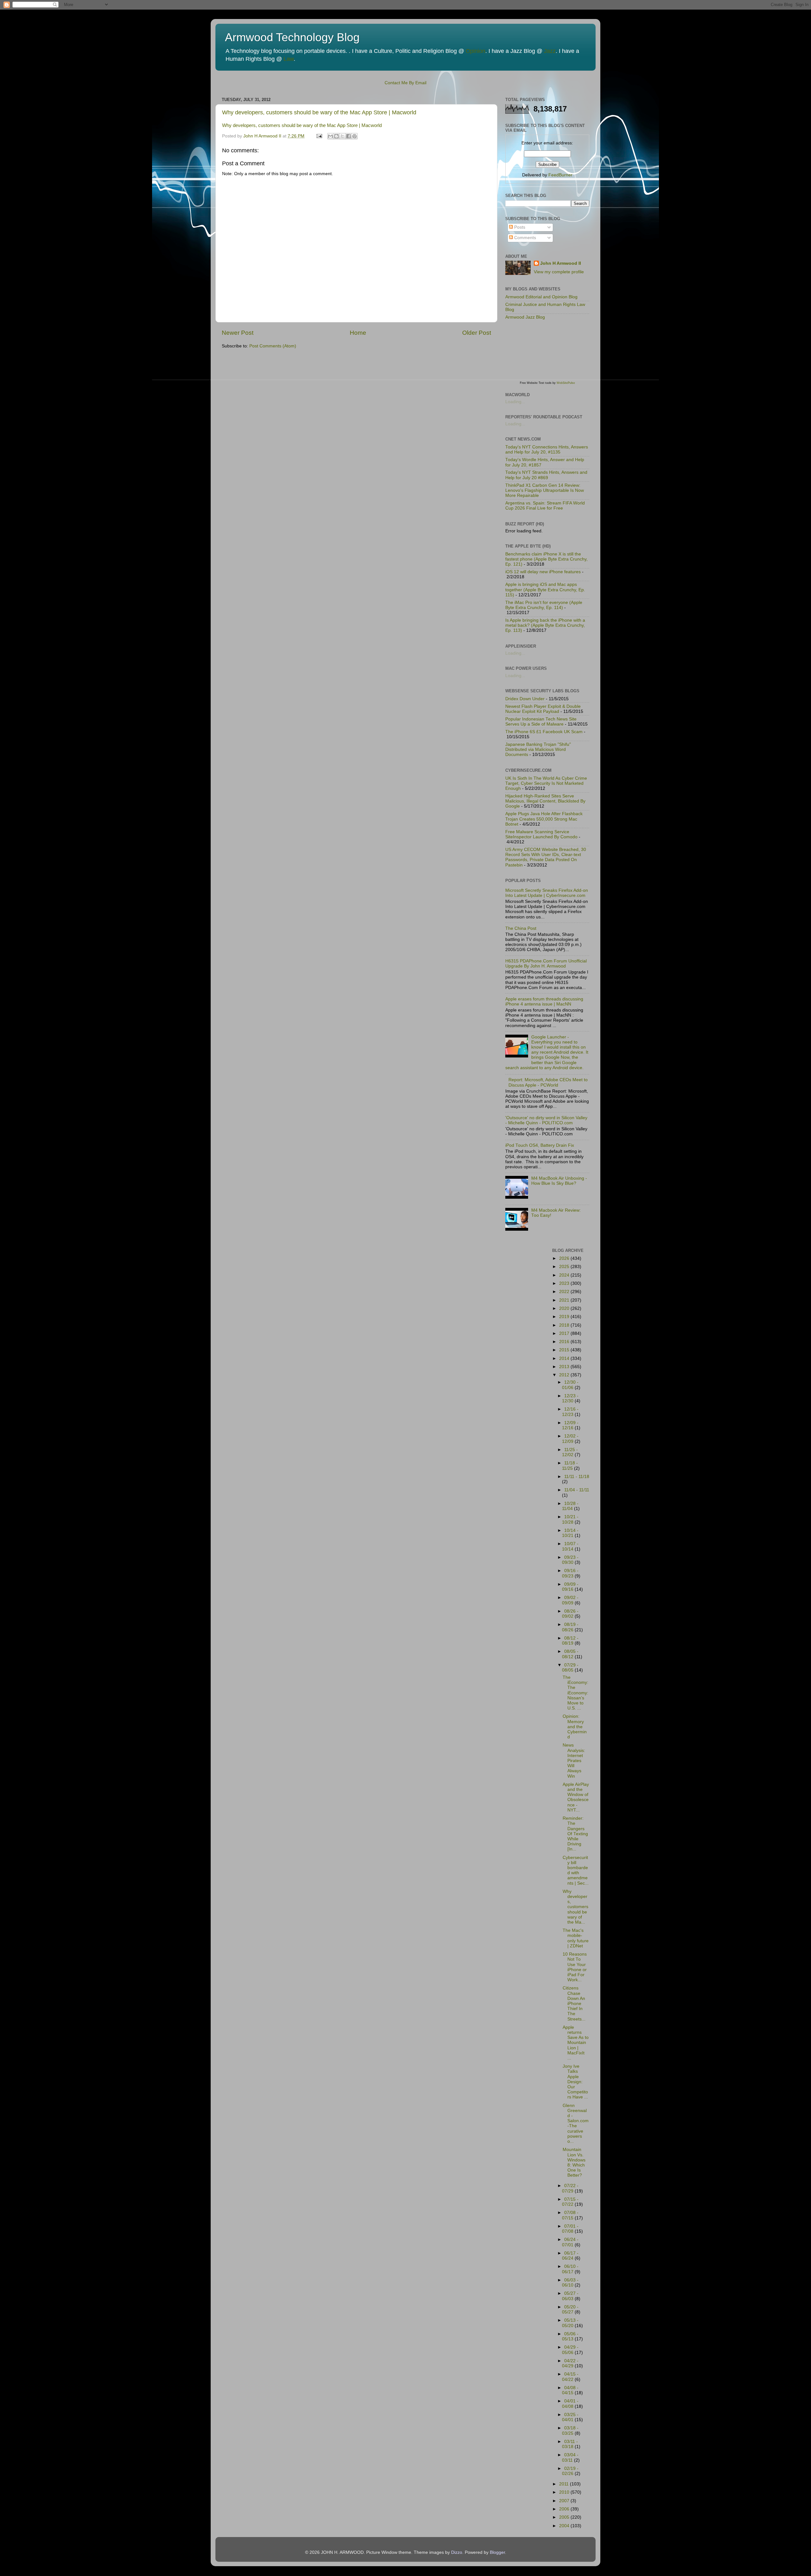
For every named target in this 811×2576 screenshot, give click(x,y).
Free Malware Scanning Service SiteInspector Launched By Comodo (541, 834)
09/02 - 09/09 (570, 1600)
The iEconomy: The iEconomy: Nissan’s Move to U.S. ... (575, 1693)
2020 (565, 1308)
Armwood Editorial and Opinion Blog (541, 297)
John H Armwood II (561, 263)
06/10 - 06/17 (570, 2269)
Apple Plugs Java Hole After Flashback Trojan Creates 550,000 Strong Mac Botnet (544, 819)
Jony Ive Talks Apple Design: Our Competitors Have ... (575, 2082)
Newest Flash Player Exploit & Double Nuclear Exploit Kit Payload (543, 709)
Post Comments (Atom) (273, 346)
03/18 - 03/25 (570, 2430)
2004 (565, 2526)
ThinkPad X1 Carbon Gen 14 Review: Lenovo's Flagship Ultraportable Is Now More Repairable (545, 490)
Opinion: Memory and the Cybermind (575, 1727)
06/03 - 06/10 (570, 2283)
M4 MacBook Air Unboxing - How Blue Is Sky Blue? (559, 1181)
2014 (565, 1358)
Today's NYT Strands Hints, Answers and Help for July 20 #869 (546, 475)
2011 (565, 2484)
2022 (565, 1292)
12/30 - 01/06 (570, 1385)
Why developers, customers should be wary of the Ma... (575, 1907)
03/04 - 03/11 (570, 2457)
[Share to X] (342, 136)
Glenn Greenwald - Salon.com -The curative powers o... (576, 2123)
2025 (565, 1267)
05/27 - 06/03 (570, 2296)
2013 (565, 1367)
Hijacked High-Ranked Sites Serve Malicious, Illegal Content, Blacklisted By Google (545, 801)
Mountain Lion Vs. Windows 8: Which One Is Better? (574, 2162)
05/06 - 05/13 (570, 2336)
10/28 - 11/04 (570, 1506)
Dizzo (457, 2552)
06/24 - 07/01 (570, 2242)
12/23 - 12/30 (570, 1398)
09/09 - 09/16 (570, 1587)
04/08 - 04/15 (570, 2390)
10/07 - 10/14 (570, 1546)
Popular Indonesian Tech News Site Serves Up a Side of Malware (541, 722)
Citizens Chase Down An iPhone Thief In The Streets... (574, 2003)
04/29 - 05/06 (570, 2350)
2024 (565, 1275)
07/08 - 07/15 (570, 2215)
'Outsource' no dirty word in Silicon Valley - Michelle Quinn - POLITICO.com (546, 1120)
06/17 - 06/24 (570, 2256)
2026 (565, 1258)
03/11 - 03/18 (570, 2444)
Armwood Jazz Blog (525, 317)
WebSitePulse (566, 383)
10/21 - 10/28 (570, 1519)
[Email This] (330, 136)
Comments (524, 238)
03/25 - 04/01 (570, 2417)
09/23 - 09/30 (570, 1560)
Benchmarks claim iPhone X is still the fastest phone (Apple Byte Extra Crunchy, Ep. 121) (546, 559)
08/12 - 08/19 (570, 1641)
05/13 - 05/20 (570, 2323)
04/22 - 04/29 (570, 2363)
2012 (565, 1375)
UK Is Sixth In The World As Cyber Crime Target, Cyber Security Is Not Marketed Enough (546, 783)
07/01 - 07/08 (570, 2229)
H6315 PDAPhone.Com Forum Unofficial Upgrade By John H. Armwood (546, 964)
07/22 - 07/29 (570, 2188)
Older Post (477, 333)
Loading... (515, 402)
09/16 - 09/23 (570, 1573)
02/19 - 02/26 (570, 2471)
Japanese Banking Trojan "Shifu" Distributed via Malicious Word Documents (538, 749)
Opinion (476, 51)
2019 (565, 1317)
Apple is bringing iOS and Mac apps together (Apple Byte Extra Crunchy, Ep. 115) (545, 590)
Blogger (497, 2552)
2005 (565, 2517)
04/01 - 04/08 (570, 2404)
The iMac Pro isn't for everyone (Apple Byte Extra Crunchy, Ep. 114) (544, 605)
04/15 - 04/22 (570, 2377)
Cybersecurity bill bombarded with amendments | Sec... (576, 1870)
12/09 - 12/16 (570, 1425)
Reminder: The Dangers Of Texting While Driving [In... (575, 1834)
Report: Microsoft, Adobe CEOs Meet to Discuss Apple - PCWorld (548, 1082)
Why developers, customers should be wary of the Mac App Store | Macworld (319, 112)
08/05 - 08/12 (570, 1654)
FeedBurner (560, 175)
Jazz (550, 51)
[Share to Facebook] (348, 136)
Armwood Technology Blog (292, 37)
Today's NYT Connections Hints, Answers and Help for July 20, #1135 (547, 450)
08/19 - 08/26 (570, 1627)
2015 (565, 1350)
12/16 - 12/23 (570, 1412)
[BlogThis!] (336, 136)
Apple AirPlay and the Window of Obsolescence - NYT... (576, 1797)
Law (289, 59)
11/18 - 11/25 (570, 1466)
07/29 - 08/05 (570, 1668)
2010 (565, 2492)
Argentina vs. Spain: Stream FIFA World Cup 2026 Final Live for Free (545, 506)
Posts (519, 227)
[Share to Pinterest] (354, 136)
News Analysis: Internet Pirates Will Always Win (574, 1761)
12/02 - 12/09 (570, 1439)
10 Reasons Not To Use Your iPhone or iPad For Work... (575, 1967)
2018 (565, 1325)
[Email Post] (319, 136)
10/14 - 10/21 (570, 1533)
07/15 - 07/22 (570, 2202)
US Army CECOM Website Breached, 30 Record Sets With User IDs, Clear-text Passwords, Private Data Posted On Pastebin (546, 857)
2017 (565, 1333)
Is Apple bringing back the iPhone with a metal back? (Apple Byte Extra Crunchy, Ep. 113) (545, 625)
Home (358, 333)
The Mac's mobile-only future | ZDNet (576, 1938)
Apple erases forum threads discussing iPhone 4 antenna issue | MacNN (544, 1002)
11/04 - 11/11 (577, 1490)
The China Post (521, 928)
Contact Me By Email (405, 83)
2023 (565, 1283)
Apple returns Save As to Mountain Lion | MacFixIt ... (576, 2043)
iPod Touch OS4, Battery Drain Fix (540, 1145)
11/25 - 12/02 (570, 1452)
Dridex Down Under (525, 699)
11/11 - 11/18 (577, 1477)
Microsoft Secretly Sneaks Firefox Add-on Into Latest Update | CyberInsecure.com (547, 893)
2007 (565, 2501)
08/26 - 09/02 (570, 1614)
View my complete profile (559, 272)
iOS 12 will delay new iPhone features (543, 572)
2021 (565, 1300)
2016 (565, 1342)
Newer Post (238, 333)
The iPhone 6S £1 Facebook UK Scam (544, 732)
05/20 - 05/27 (570, 2310)
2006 (565, 2509)
